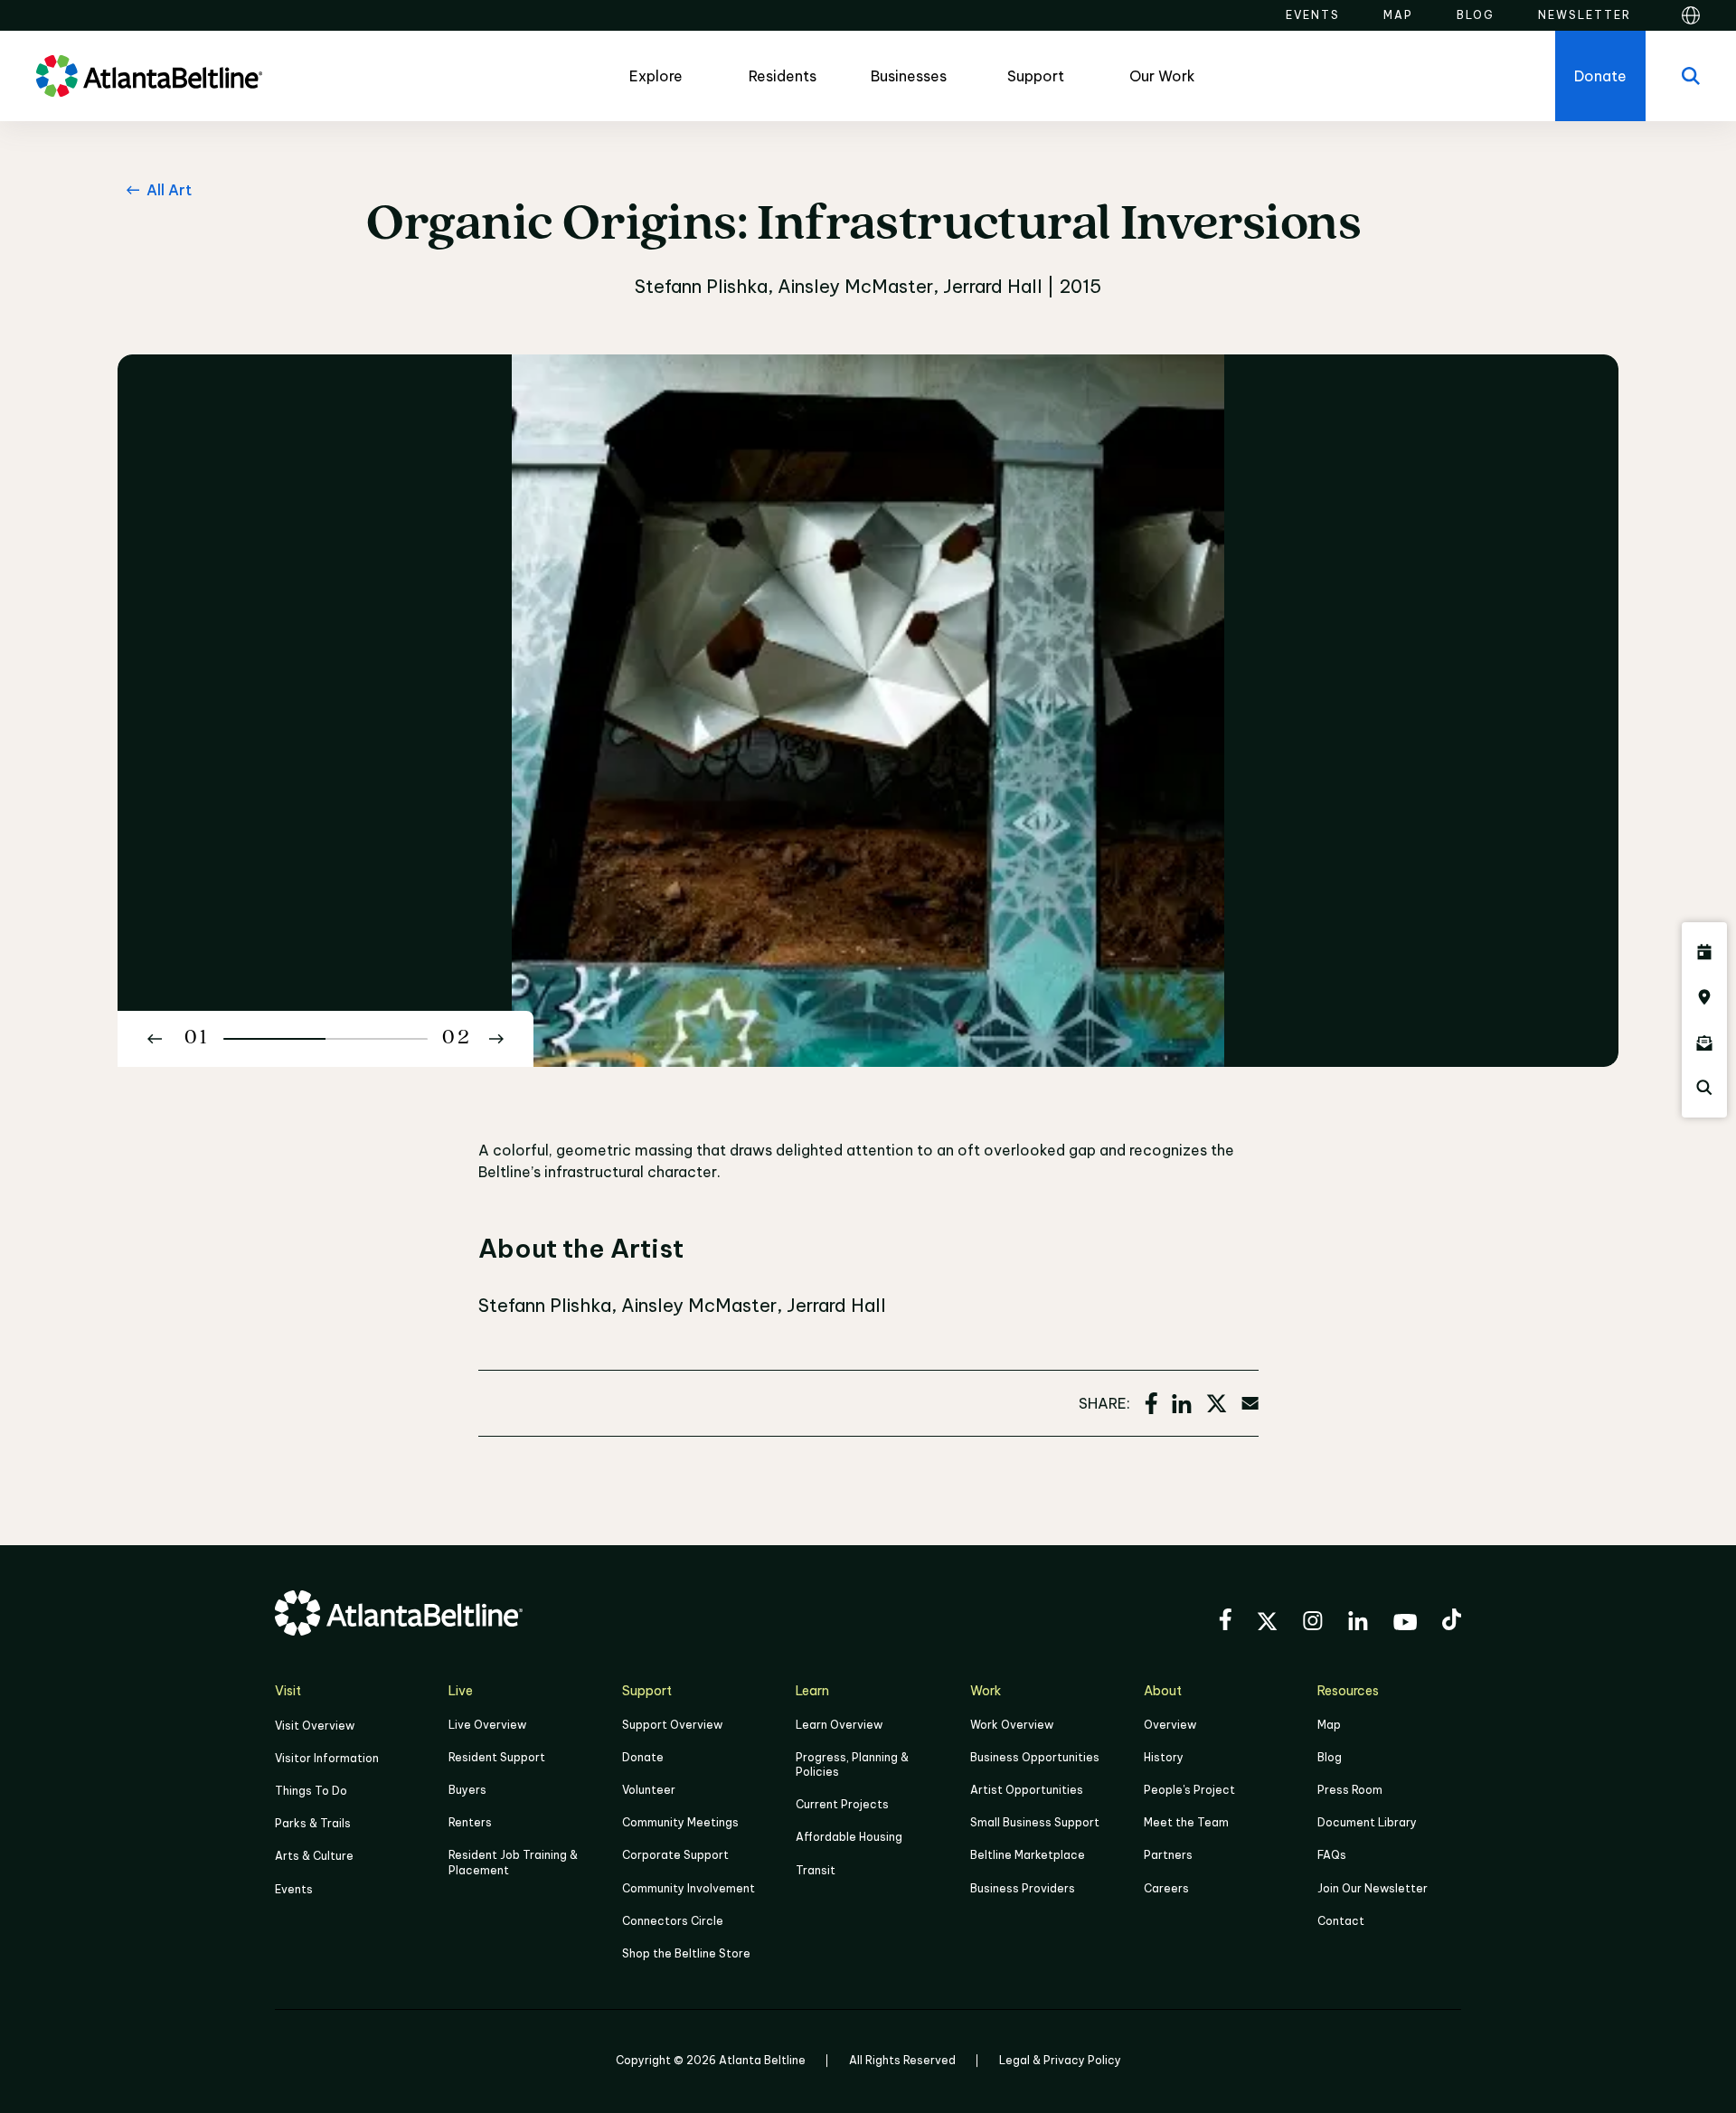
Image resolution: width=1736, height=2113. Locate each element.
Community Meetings (680, 1822)
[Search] (1691, 76)
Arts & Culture (314, 1856)
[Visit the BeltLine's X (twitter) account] (1267, 1624)
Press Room (1350, 1790)
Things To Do (311, 1791)
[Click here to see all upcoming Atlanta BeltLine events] (1704, 952)
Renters (470, 1822)
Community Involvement (689, 1888)
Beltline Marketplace (1028, 1855)
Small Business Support (1035, 1822)
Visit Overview (315, 1726)
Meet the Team (1186, 1822)
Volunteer (649, 1790)
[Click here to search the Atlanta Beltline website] (1704, 1088)
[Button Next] (496, 1039)
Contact (1341, 1921)
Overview (1170, 1725)
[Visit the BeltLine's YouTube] (1405, 1625)
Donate (643, 1757)
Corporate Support (675, 1855)
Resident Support (497, 1757)
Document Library (1367, 1822)
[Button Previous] (155, 1039)
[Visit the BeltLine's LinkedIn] (1358, 1623)
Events (294, 1889)
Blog (1330, 1757)
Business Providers (1023, 1888)
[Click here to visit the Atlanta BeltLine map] (1704, 997)
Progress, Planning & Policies (852, 1764)
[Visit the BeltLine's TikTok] (1452, 1622)
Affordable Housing (849, 1837)
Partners (1168, 1855)
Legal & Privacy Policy (1060, 2060)
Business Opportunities (1035, 1757)
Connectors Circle (673, 1921)
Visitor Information (327, 1758)
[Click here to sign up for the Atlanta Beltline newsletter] (1704, 1042)
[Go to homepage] (149, 76)
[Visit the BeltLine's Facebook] (1225, 1622)
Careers (1166, 1888)
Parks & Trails (313, 1823)
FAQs (1332, 1855)
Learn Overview (839, 1725)
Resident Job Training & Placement (513, 1862)
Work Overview (1012, 1725)
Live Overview (487, 1725)
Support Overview (672, 1725)
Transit (816, 1870)
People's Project (1189, 1790)
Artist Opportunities (1027, 1790)
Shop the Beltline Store (686, 1953)
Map (1329, 1725)
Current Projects (842, 1804)
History (1164, 1757)
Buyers (467, 1790)
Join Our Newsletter (1373, 1888)
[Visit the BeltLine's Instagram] (1313, 1623)
